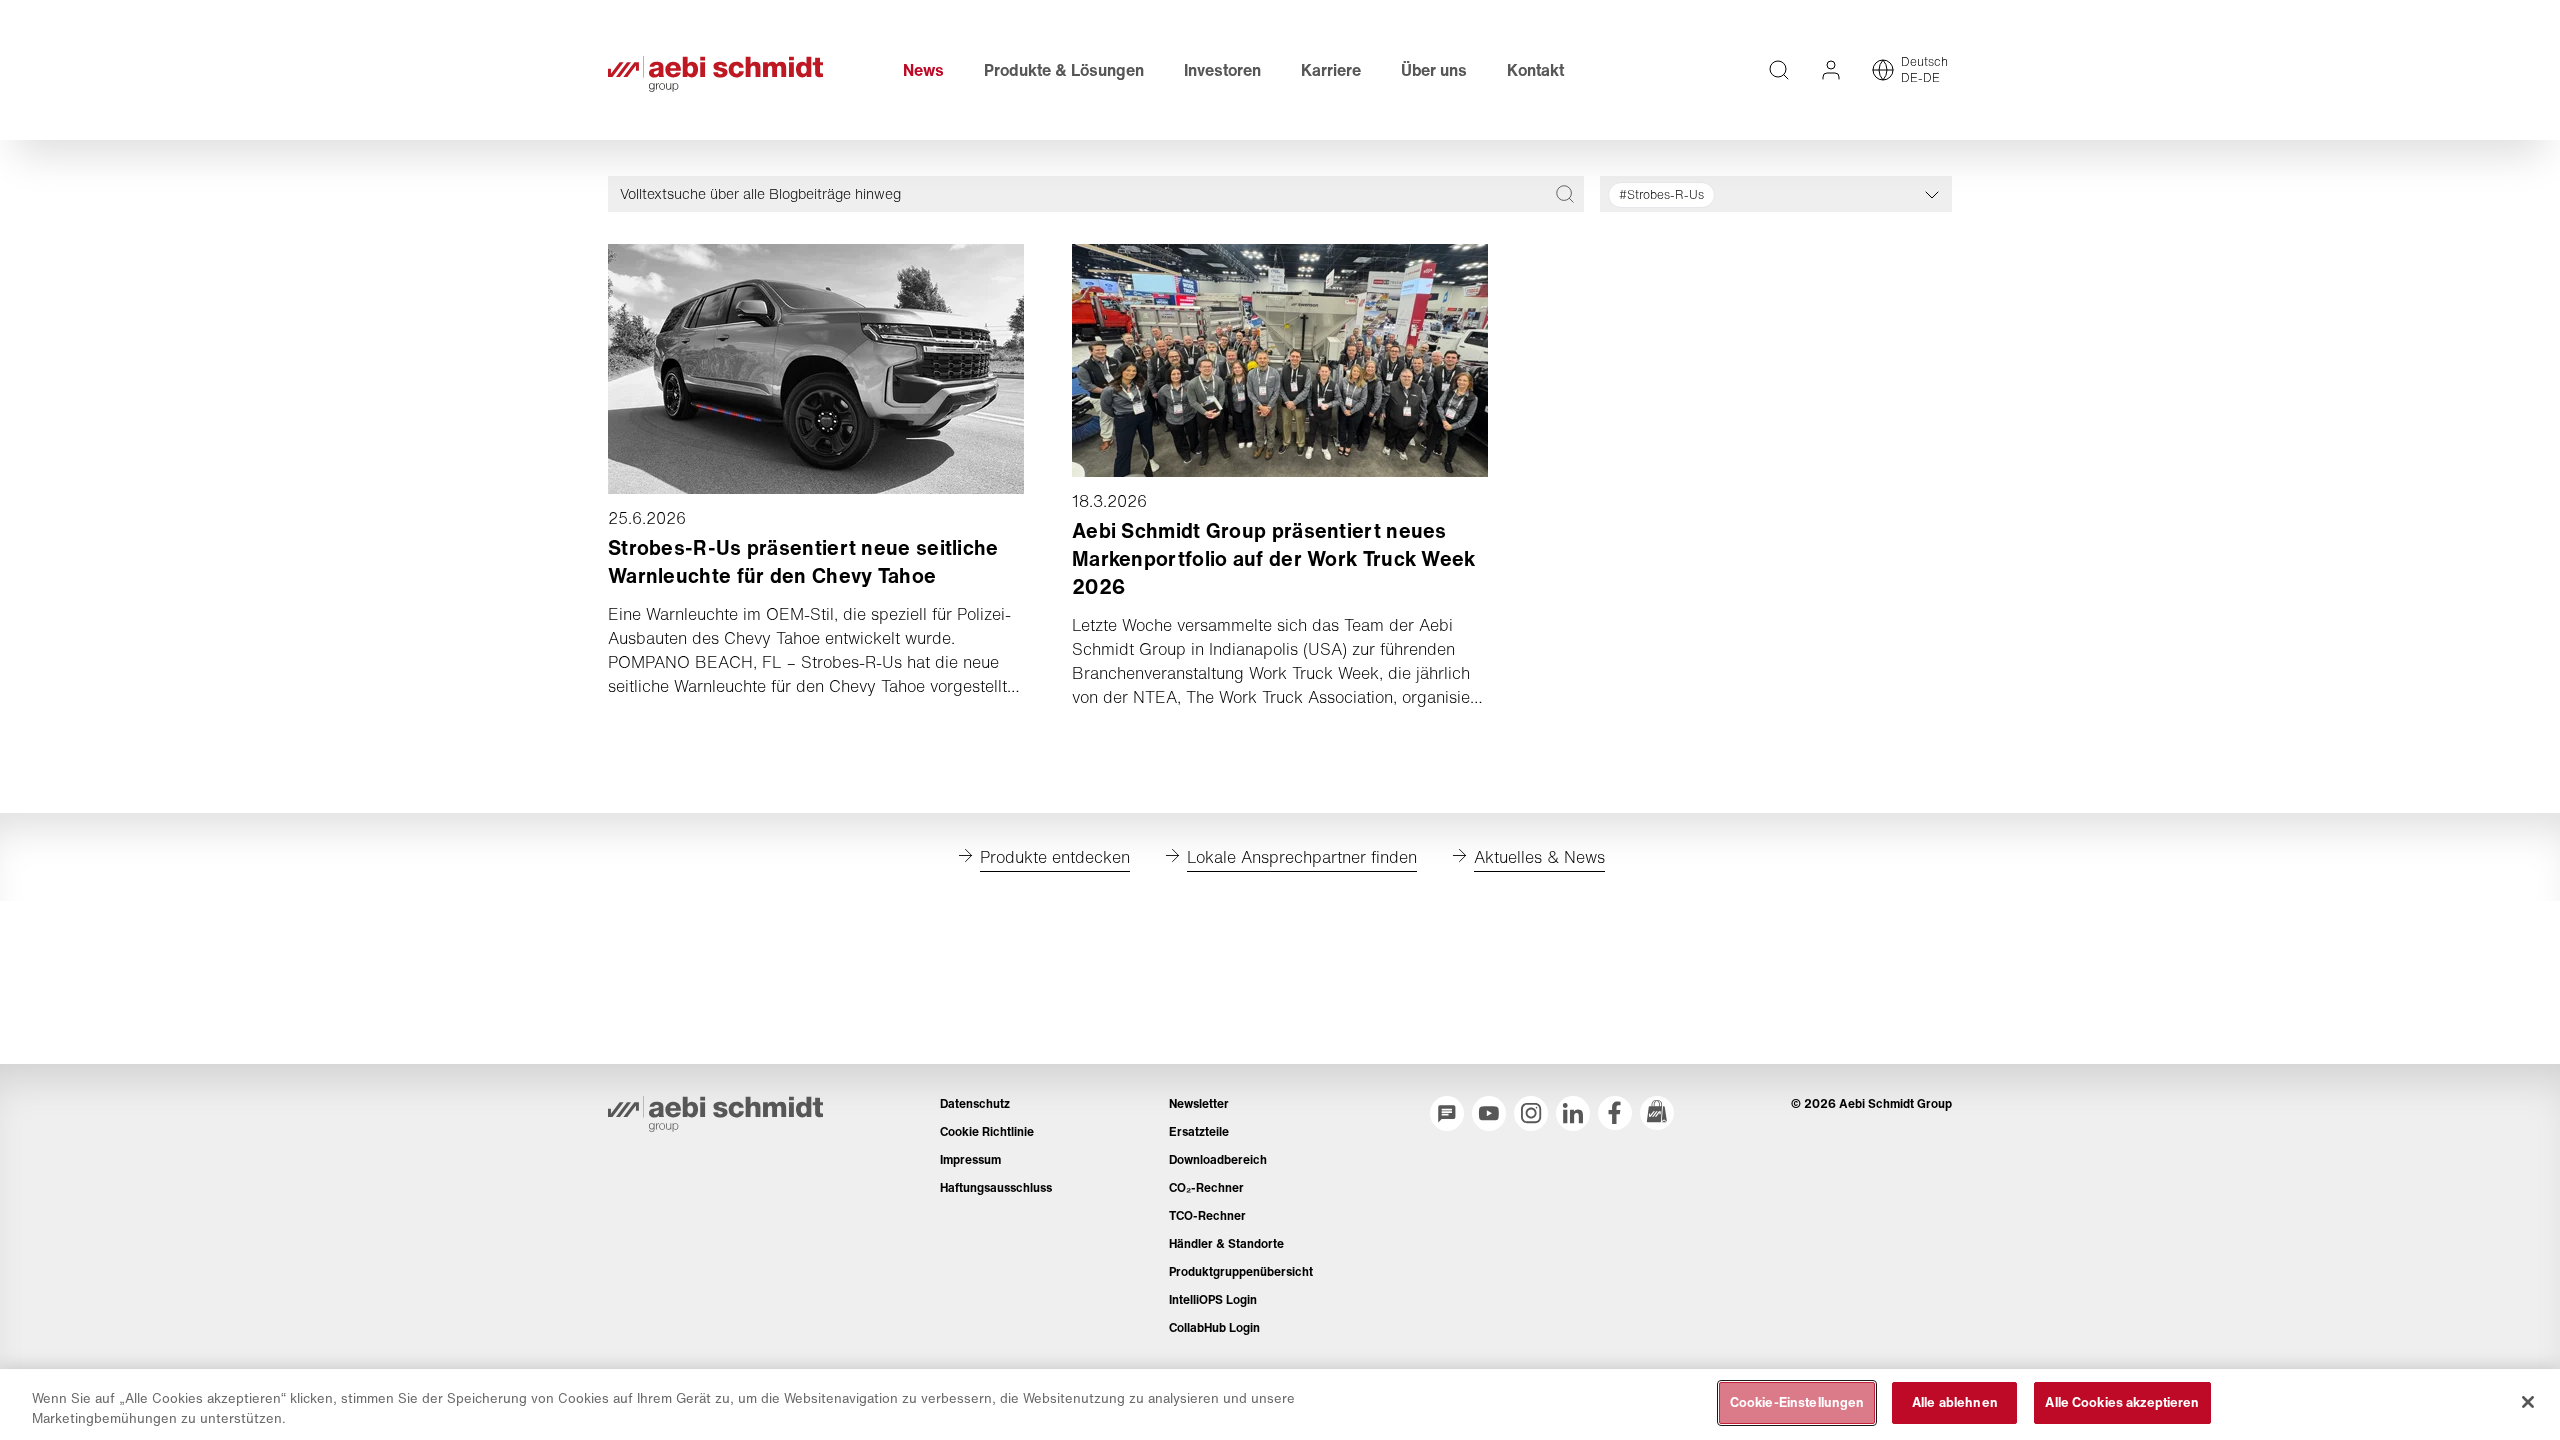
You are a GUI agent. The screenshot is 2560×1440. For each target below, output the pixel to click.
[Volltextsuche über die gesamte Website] (1779, 70)
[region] (1280, 1404)
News (923, 70)
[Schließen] (2528, 1402)
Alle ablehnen (1955, 1402)
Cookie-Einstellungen (1797, 1402)
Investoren (1222, 70)
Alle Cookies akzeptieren (2122, 1402)
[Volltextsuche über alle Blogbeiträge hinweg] (1565, 194)
